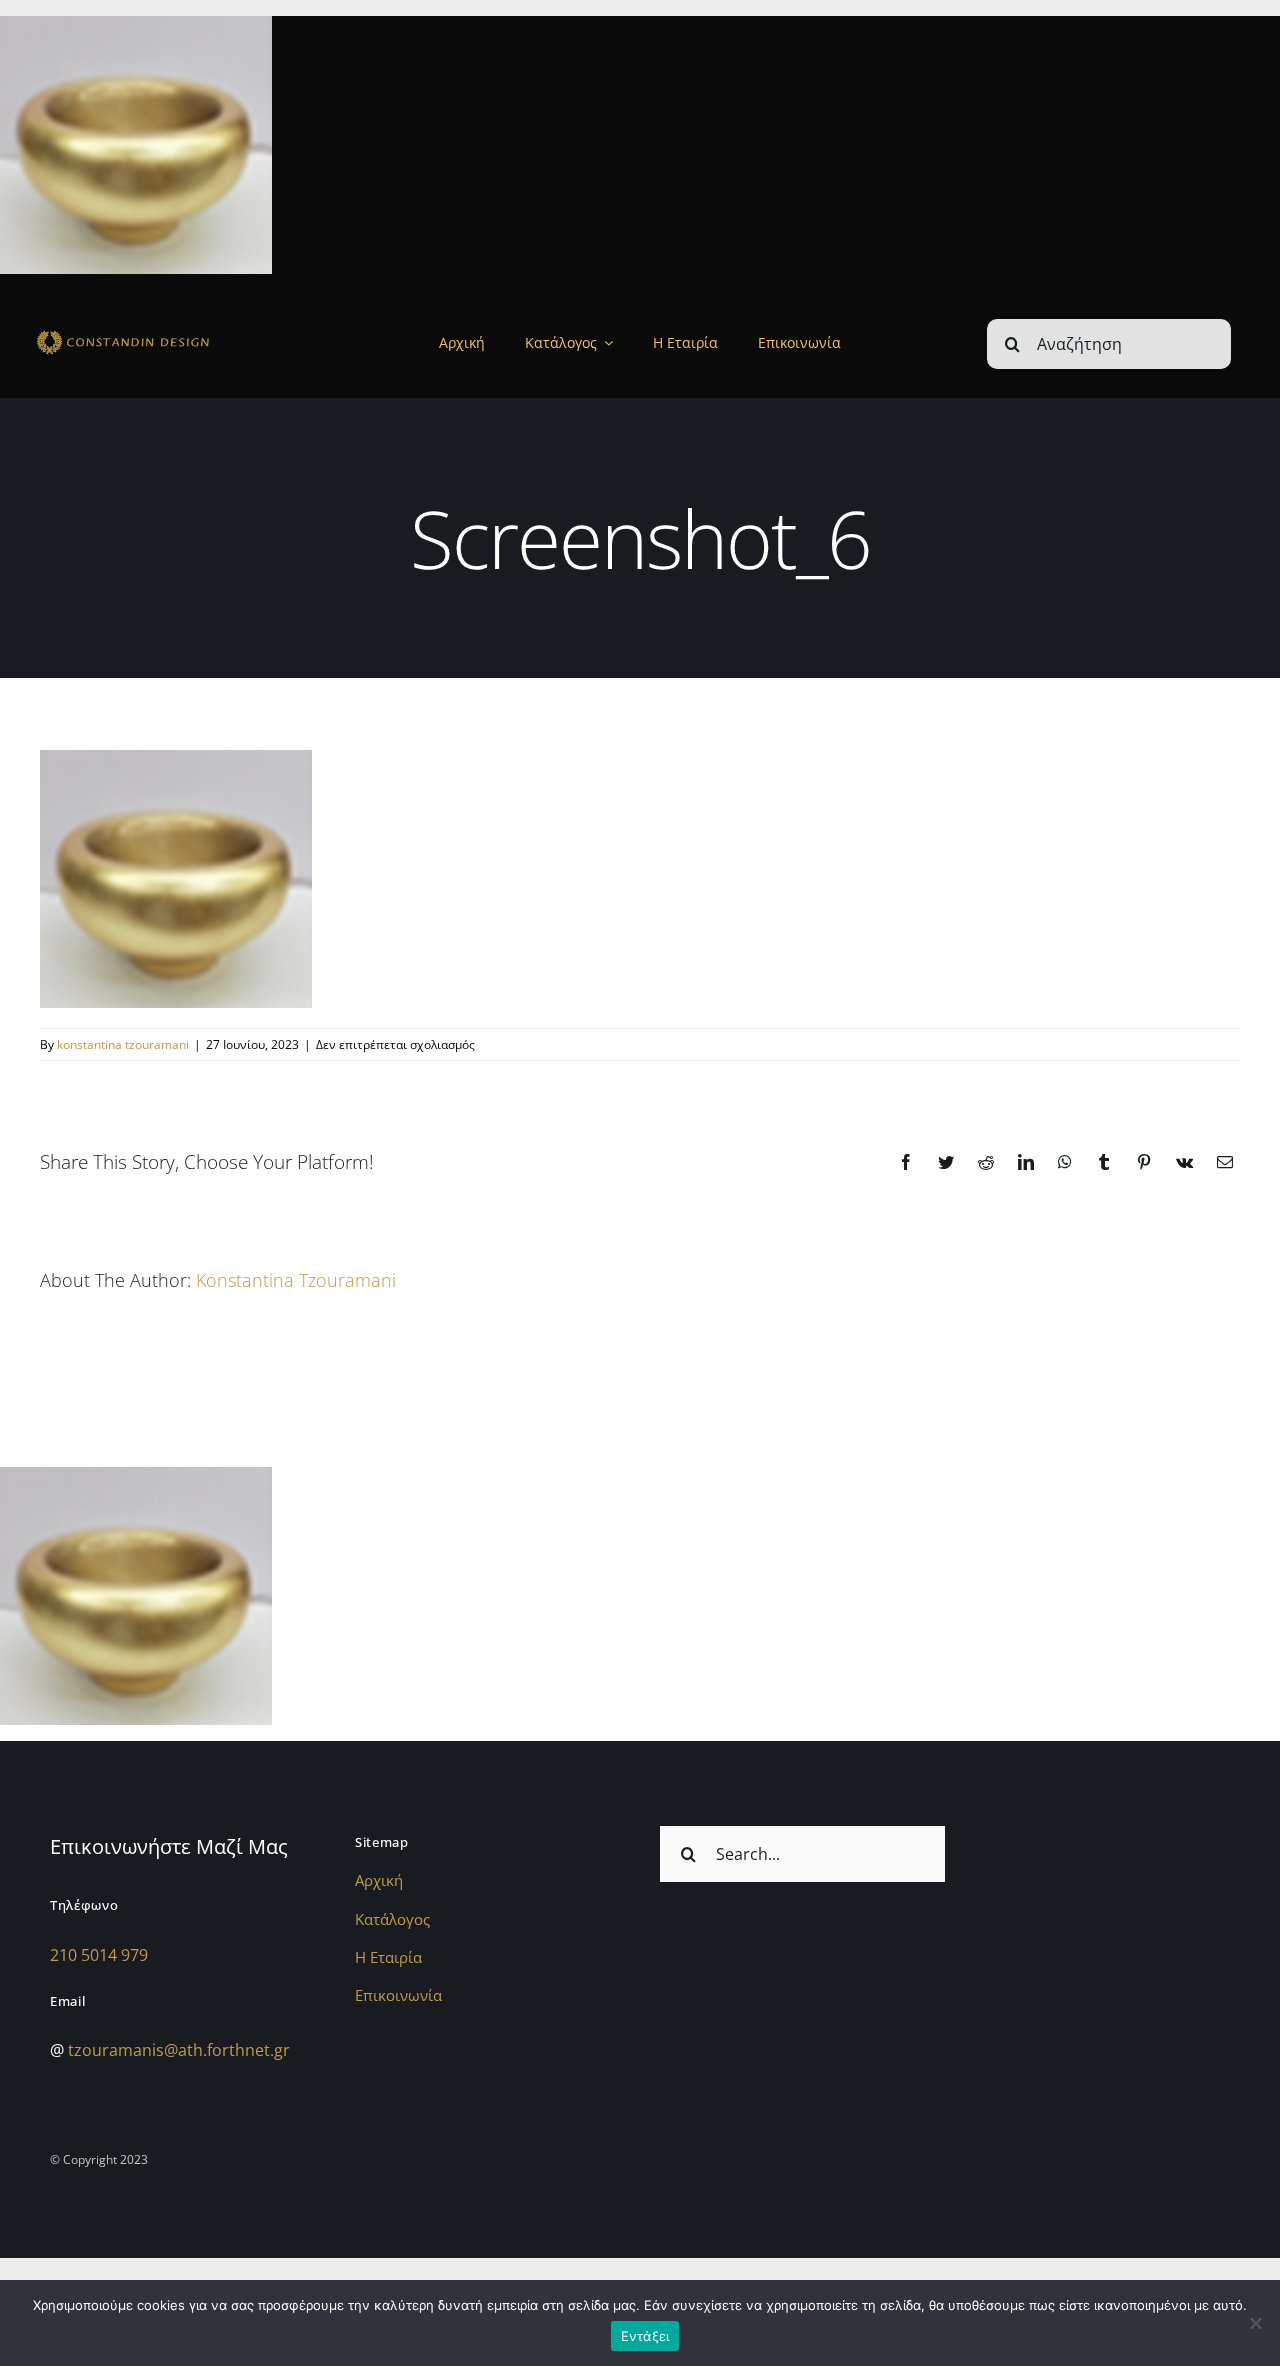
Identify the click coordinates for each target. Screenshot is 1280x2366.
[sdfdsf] (156, 334)
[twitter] (1203, 2156)
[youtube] (1241, 2156)
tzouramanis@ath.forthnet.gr (179, 2050)
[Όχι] (1255, 2323)
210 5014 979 (99, 1955)
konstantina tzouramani (123, 1044)
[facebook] (1165, 2156)
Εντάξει (645, 2336)
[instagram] (1127, 2156)
